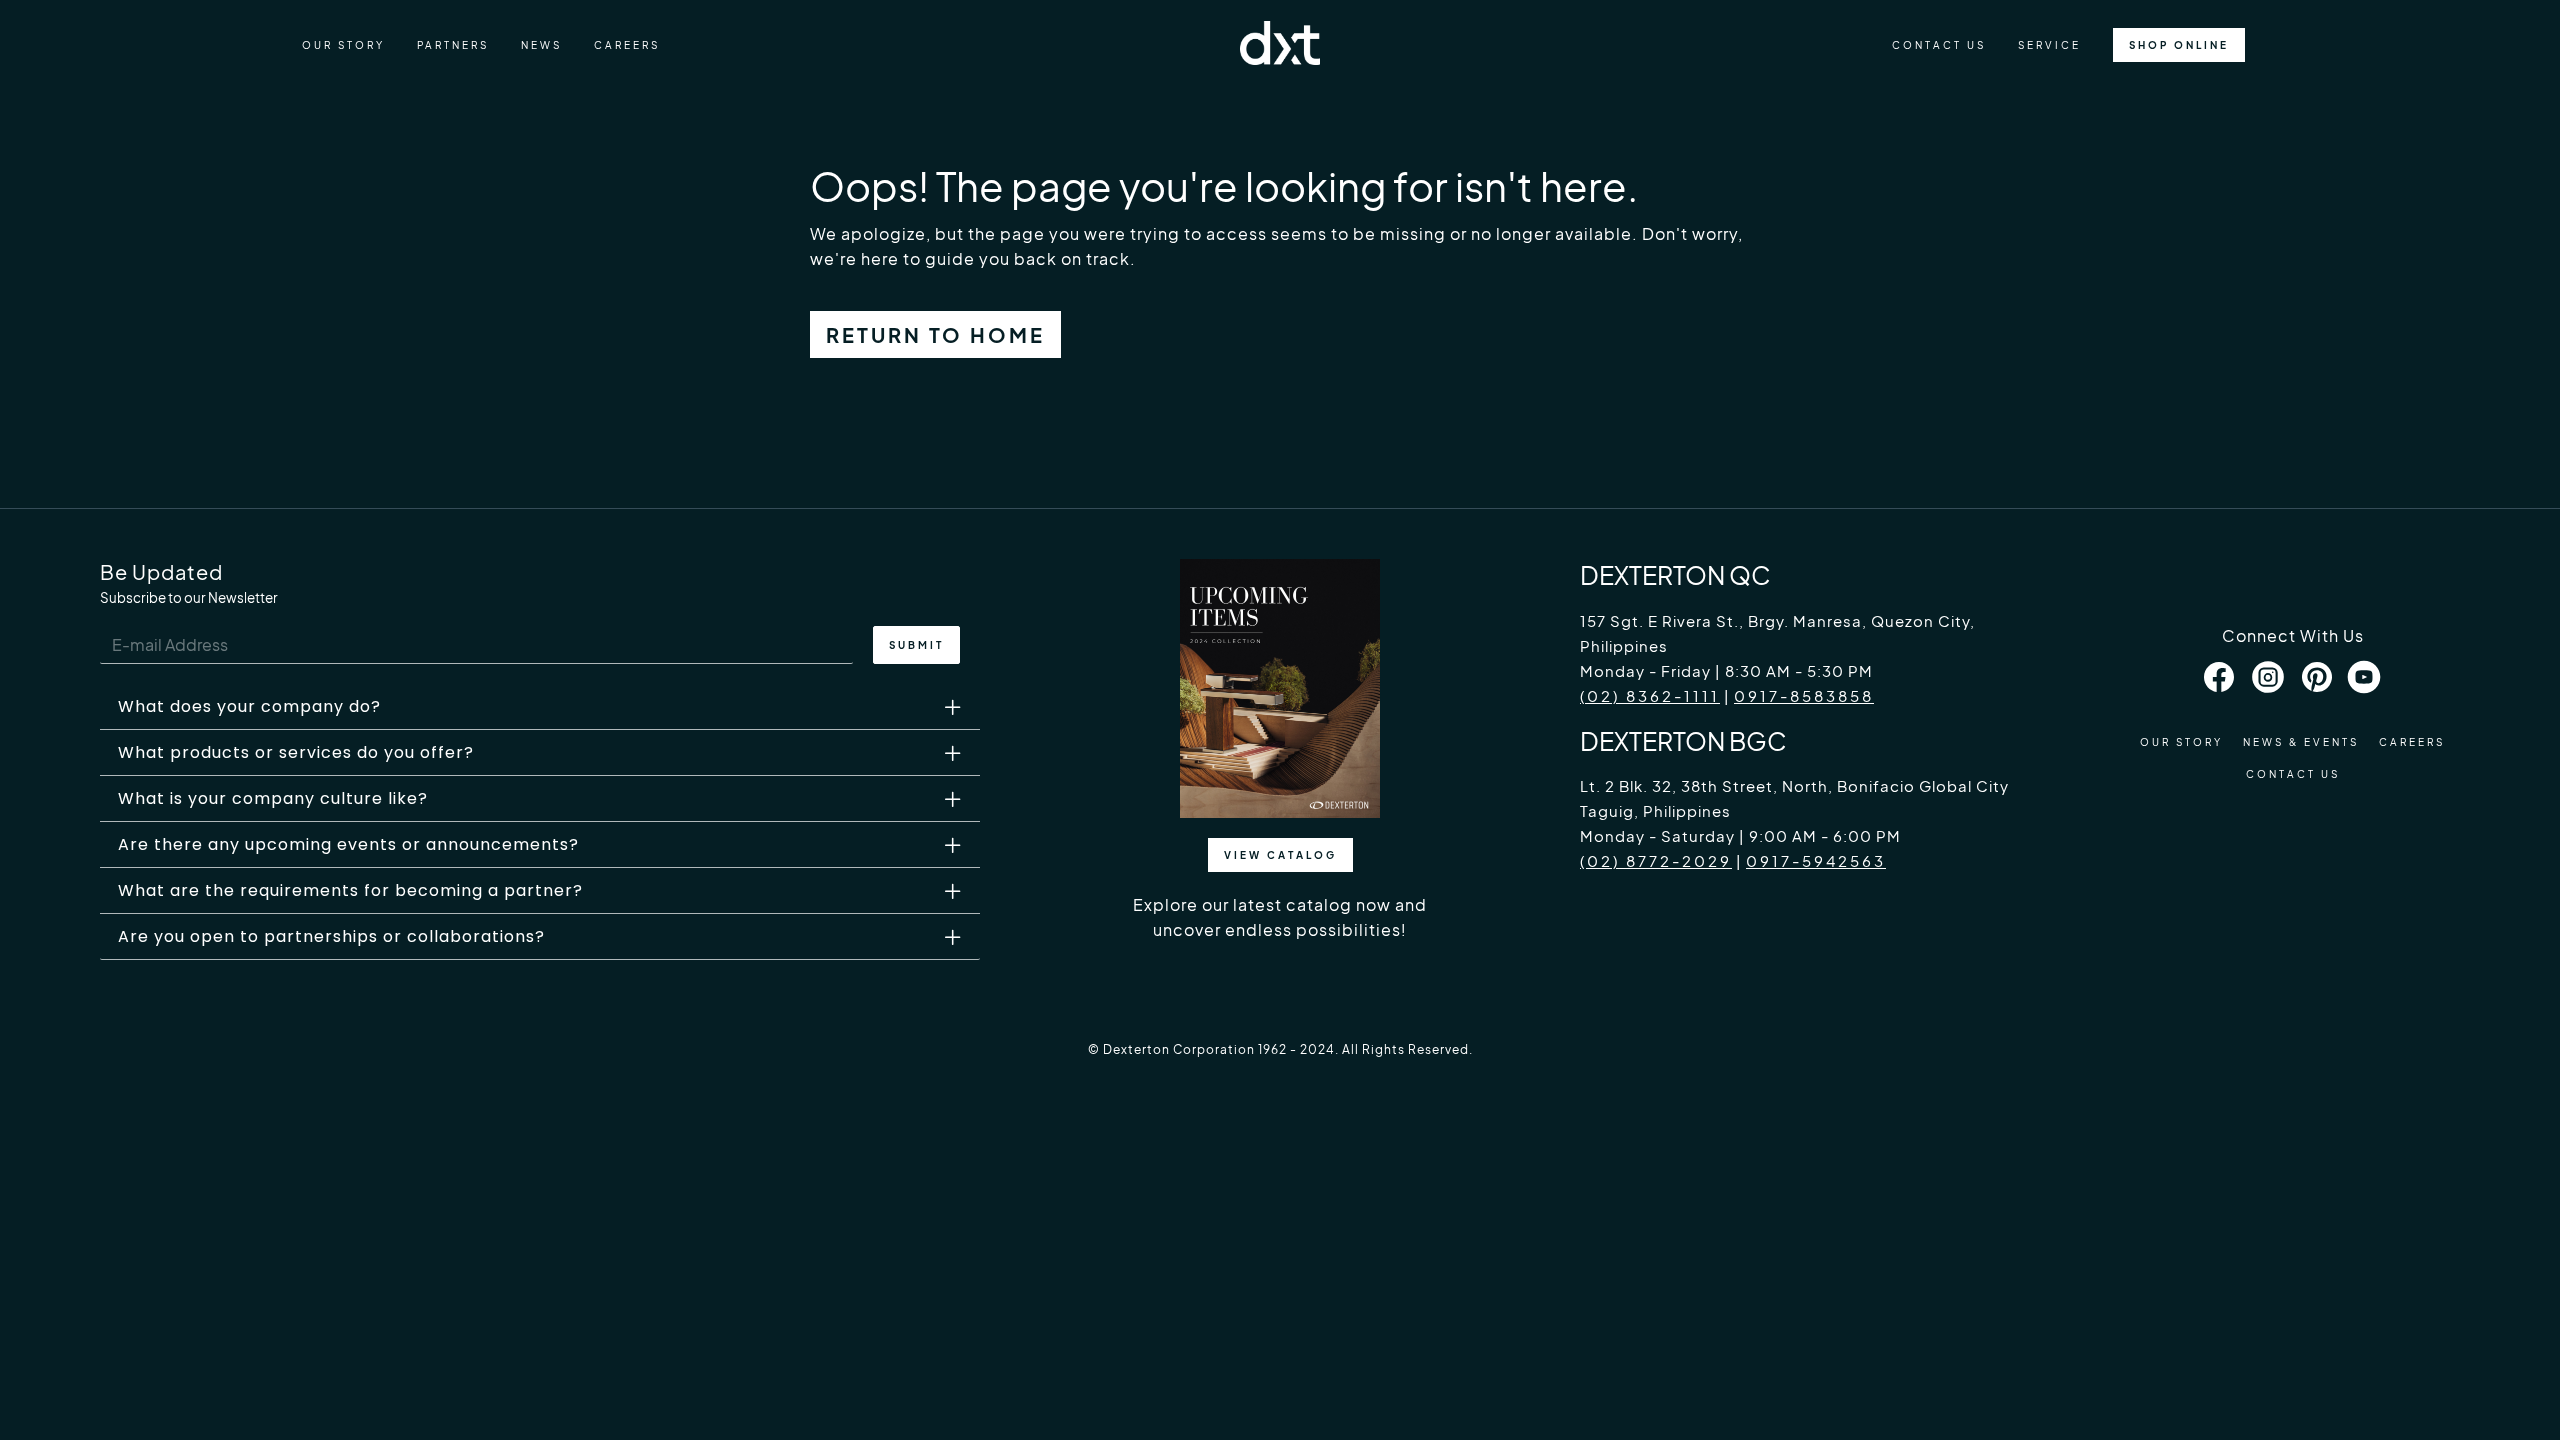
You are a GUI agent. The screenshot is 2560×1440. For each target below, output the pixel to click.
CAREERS (627, 45)
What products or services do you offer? (296, 752)
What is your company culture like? (273, 798)
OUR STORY (343, 45)
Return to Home (935, 334)
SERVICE (2049, 45)
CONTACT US (1939, 45)
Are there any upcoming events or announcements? (348, 844)
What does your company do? (249, 706)
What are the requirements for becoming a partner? (350, 890)
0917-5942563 (1816, 860)
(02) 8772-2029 (1656, 860)
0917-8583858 (1804, 695)
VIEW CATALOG (1280, 855)
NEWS (541, 45)
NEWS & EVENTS (2301, 742)
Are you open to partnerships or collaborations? (331, 936)
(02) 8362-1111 (1650, 695)
